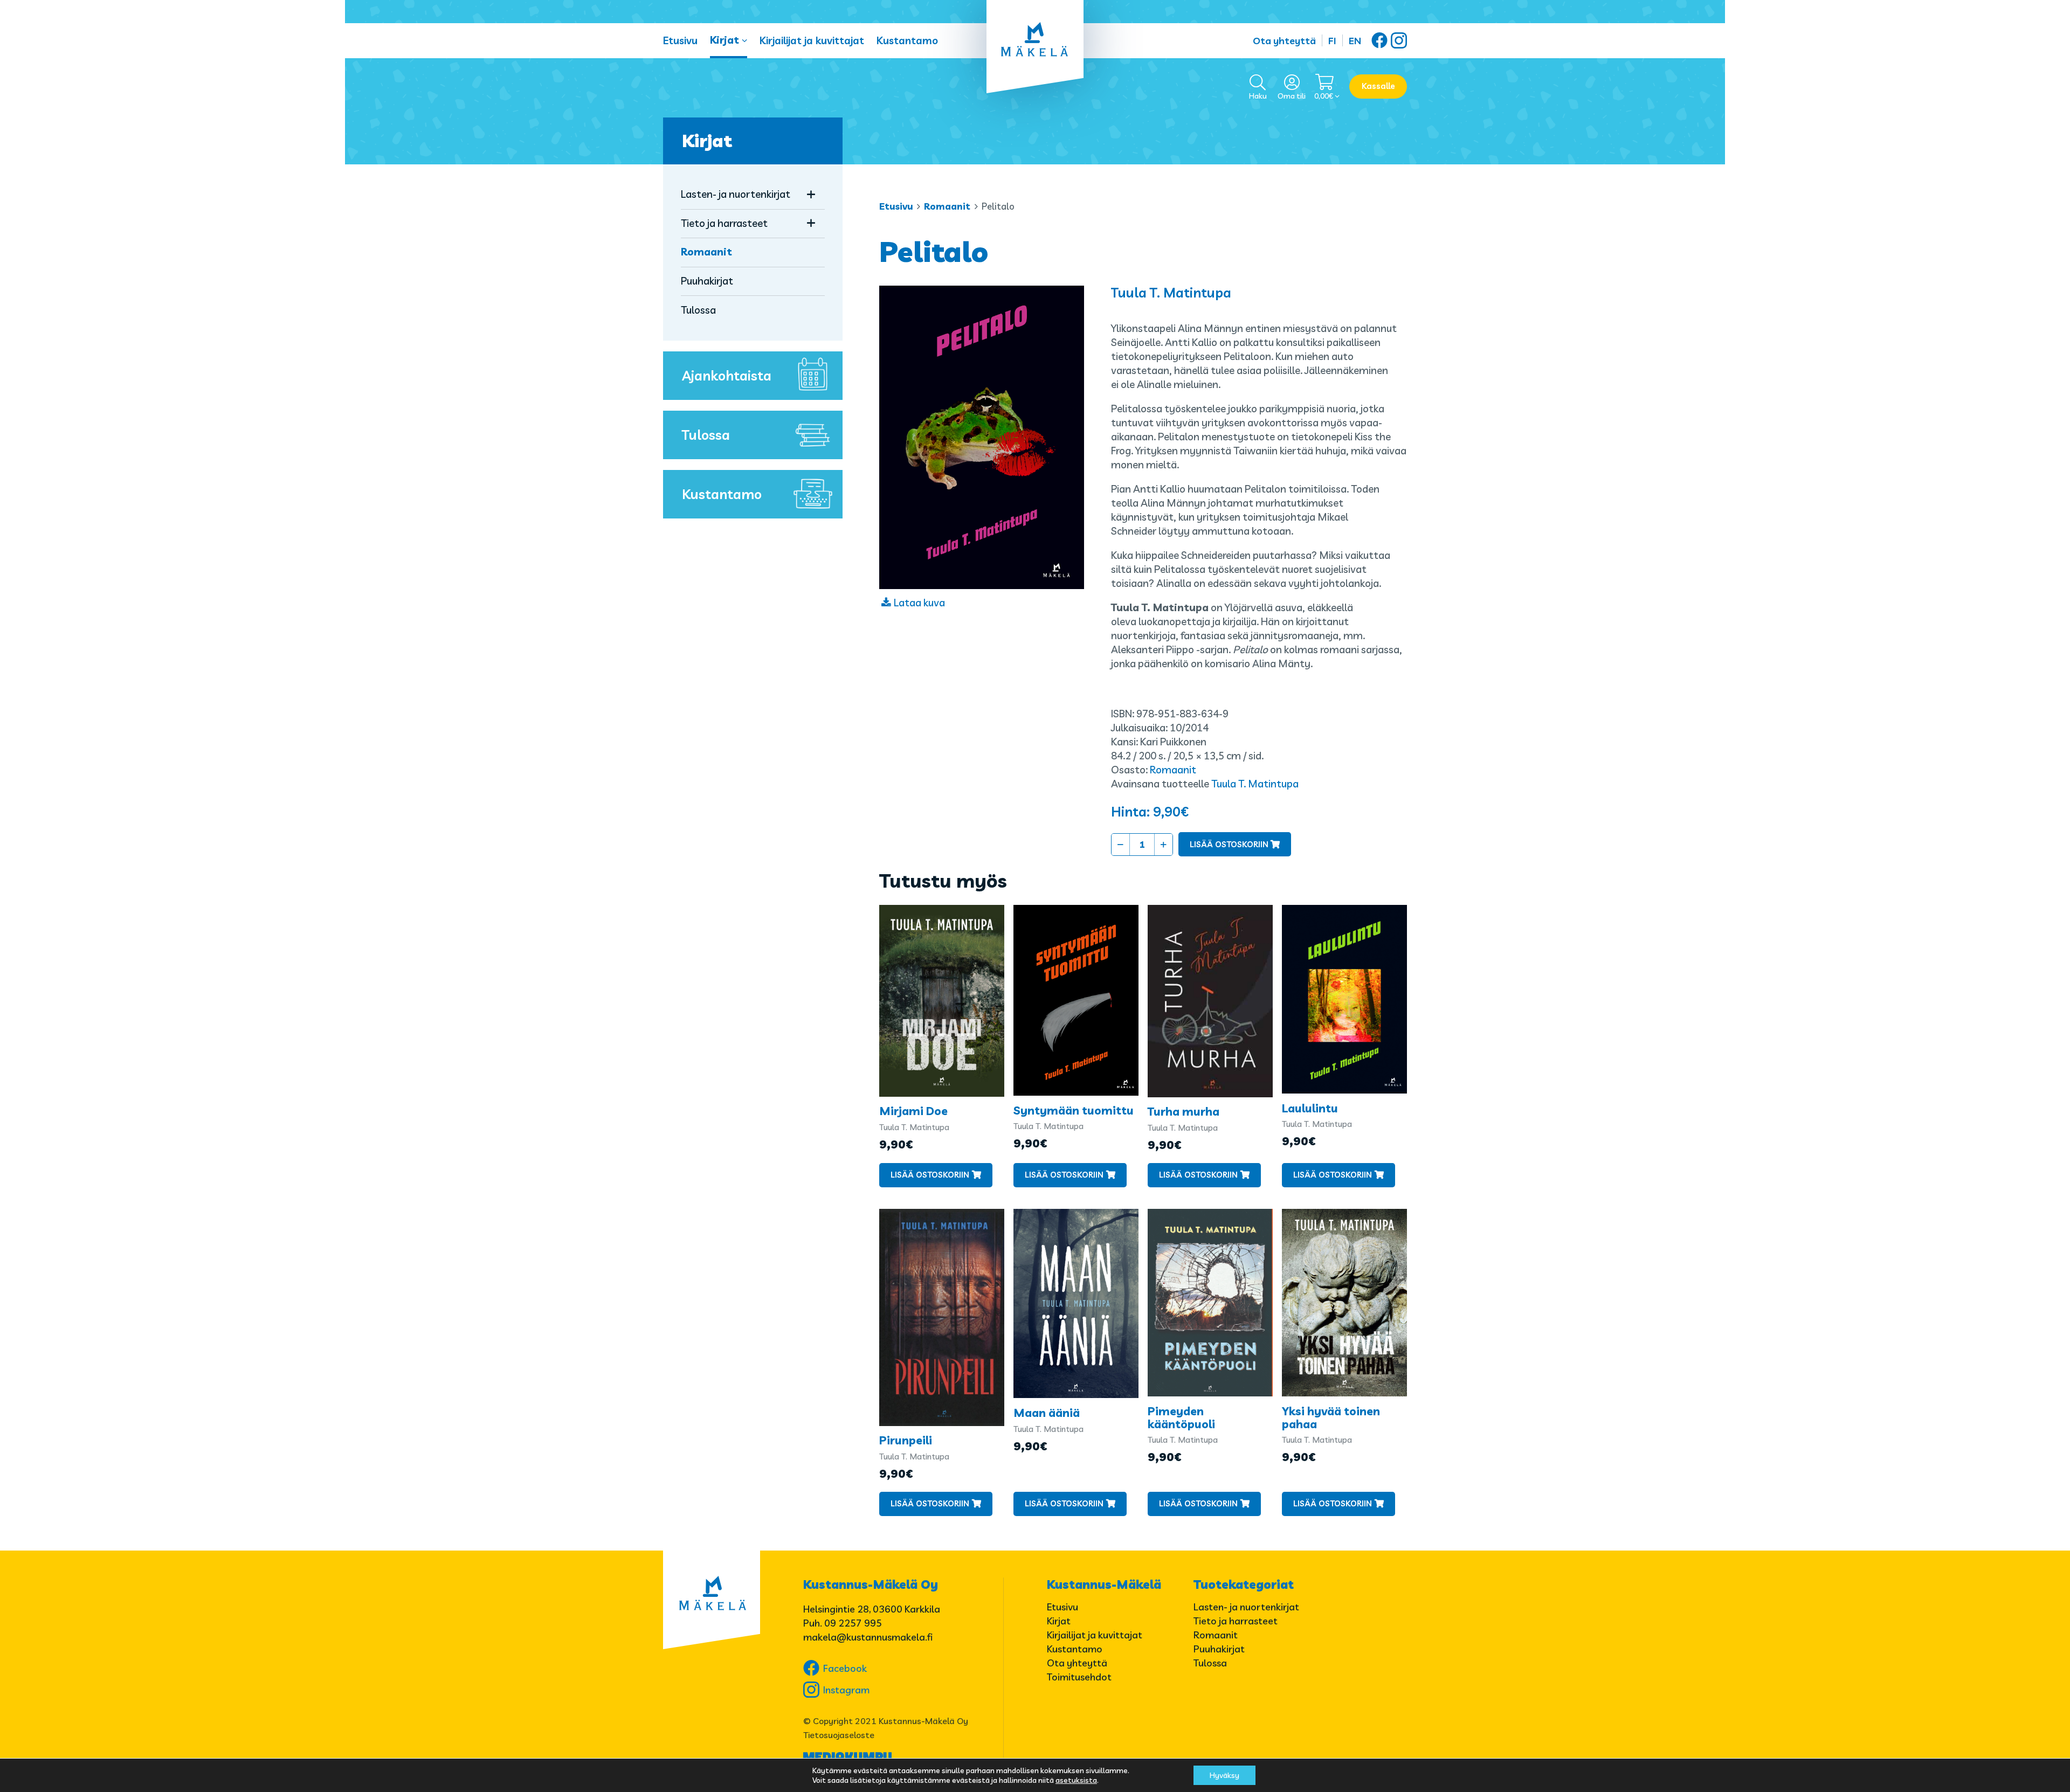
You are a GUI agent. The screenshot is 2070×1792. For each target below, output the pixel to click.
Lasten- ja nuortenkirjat (736, 194)
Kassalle (1378, 86)
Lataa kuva (919, 603)
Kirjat (724, 40)
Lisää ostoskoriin (1229, 844)
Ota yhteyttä (1284, 41)
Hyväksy (1224, 1775)
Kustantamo (907, 40)
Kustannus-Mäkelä (1104, 1585)
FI (1332, 41)
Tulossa (698, 310)
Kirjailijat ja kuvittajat (812, 40)
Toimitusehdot (1079, 1677)
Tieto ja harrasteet (724, 223)
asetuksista (1076, 1780)
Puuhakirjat (707, 281)
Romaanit (947, 206)
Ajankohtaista (727, 375)
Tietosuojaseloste (839, 1735)
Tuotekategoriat (1244, 1585)
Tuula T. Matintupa (1171, 292)
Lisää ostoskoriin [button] (930, 1175)
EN (1355, 41)
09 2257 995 (853, 1623)
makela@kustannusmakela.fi (868, 1637)
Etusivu (680, 40)
